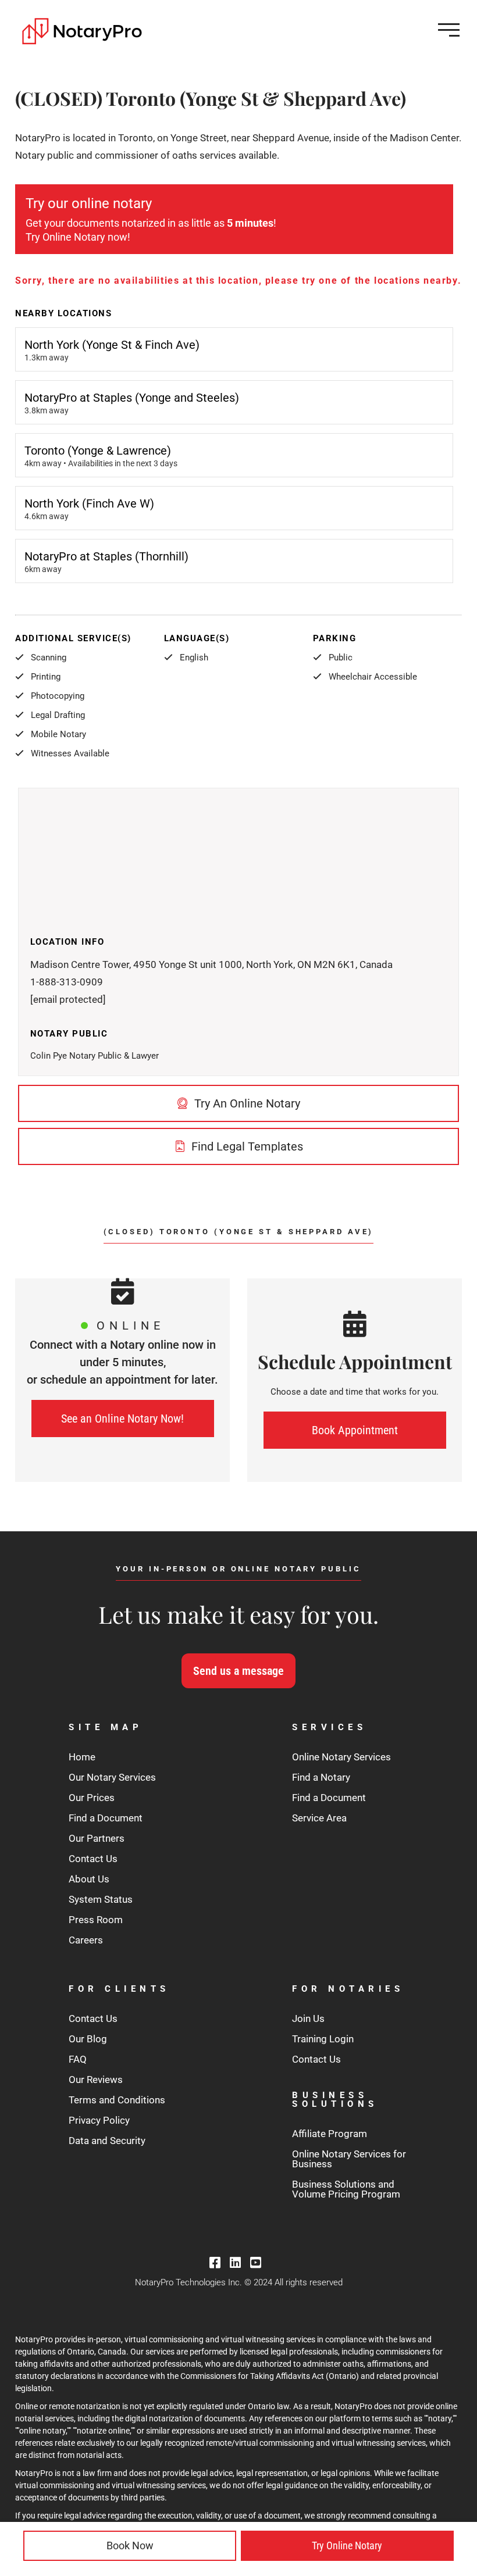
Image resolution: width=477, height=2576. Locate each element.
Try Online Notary (347, 2545)
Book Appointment (355, 1430)
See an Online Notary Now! (122, 1419)
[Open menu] (449, 30)
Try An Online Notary (246, 1103)
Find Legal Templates (246, 1146)
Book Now (130, 2545)
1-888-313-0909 (67, 982)
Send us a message (238, 1671)
